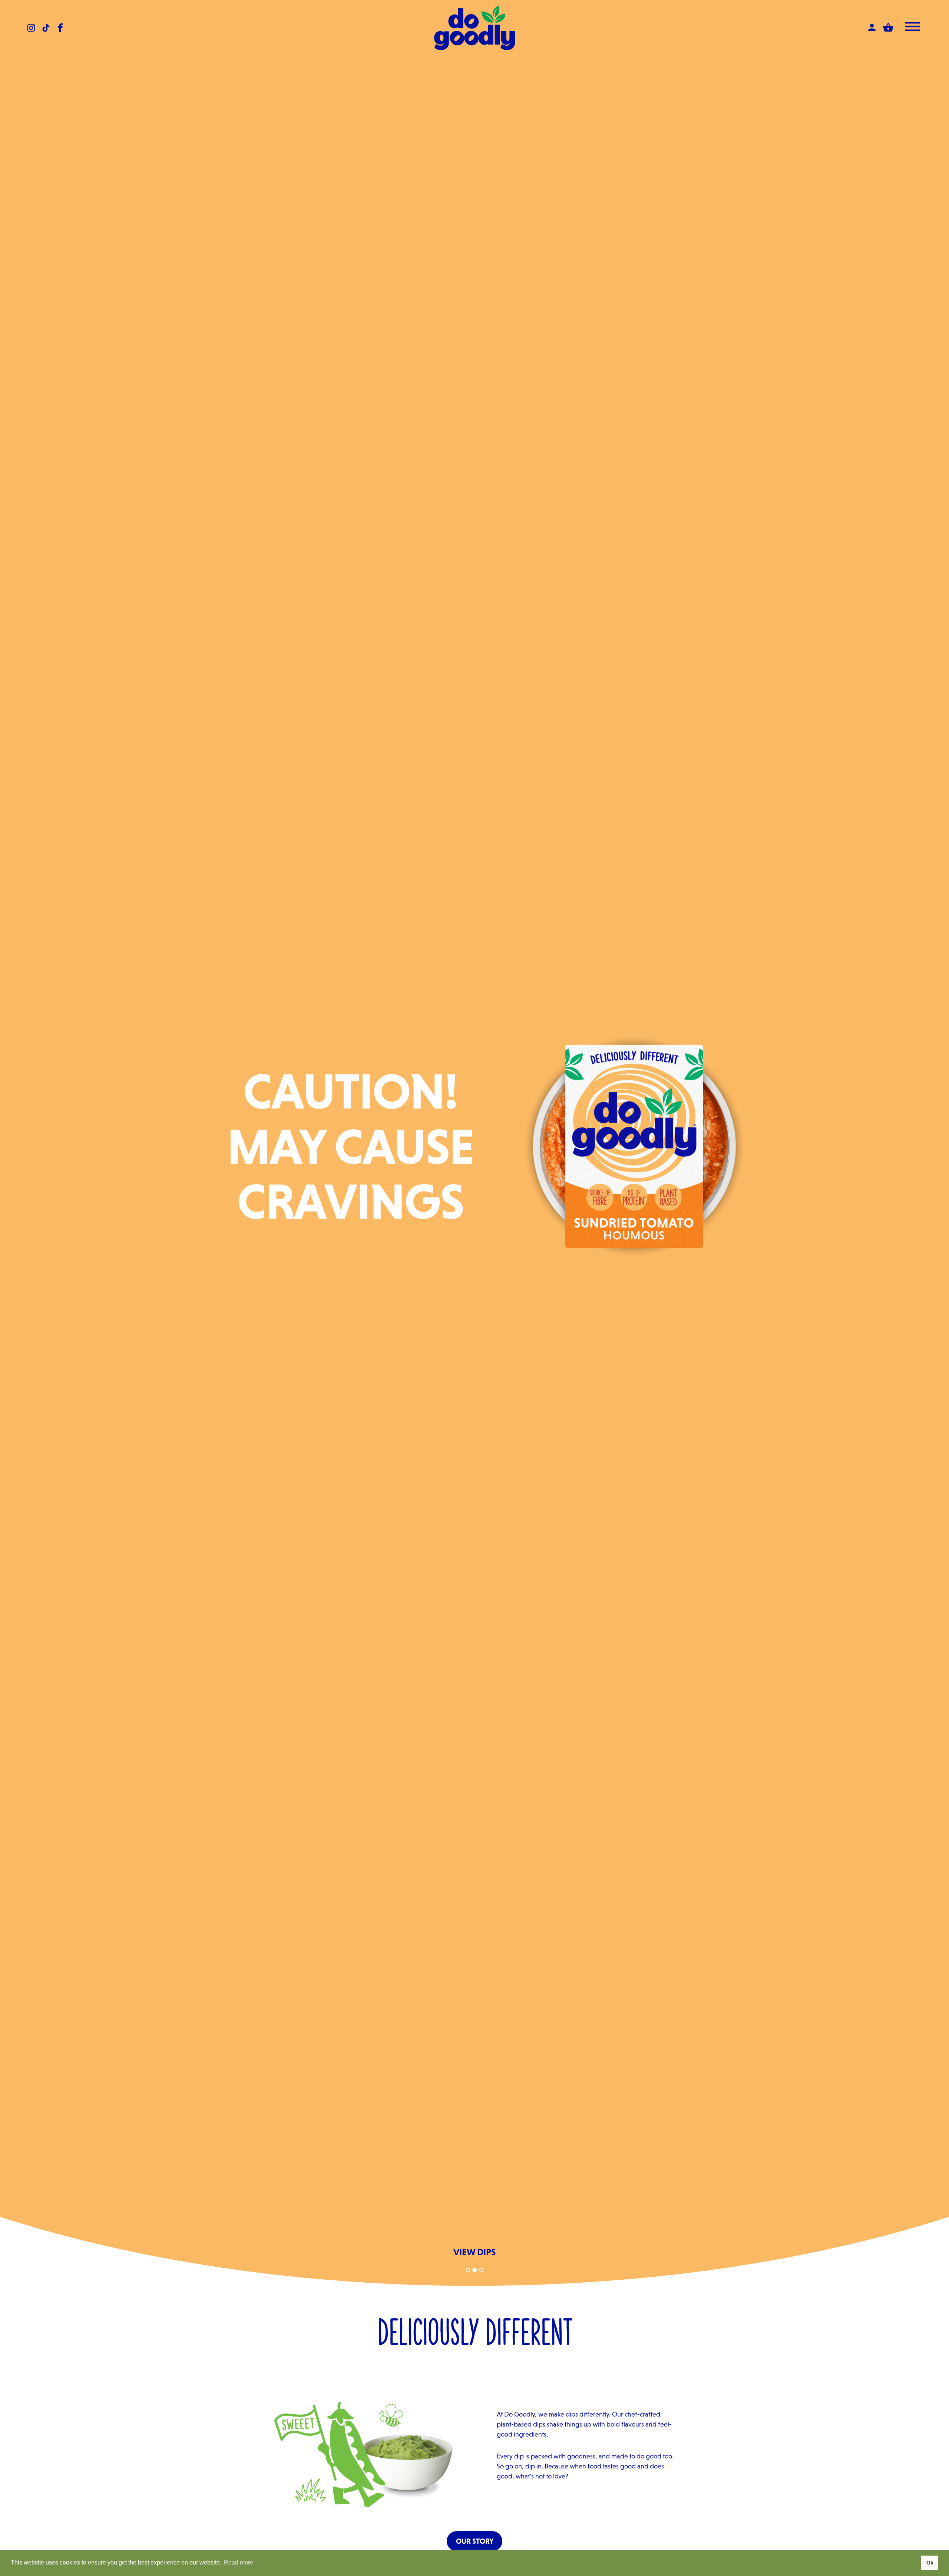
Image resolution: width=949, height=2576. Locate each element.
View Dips (474, 2252)
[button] (468, 2270)
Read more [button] (239, 2562)
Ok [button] (930, 2563)
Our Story (475, 2541)
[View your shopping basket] (888, 27)
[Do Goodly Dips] (474, 28)
